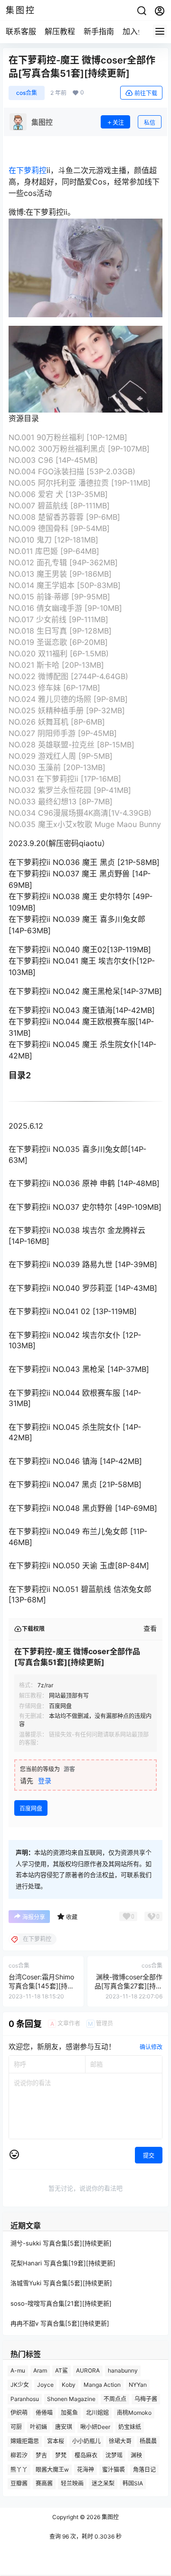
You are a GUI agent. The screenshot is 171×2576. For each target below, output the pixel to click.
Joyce (45, 2385)
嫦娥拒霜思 (25, 2441)
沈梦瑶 (114, 2455)
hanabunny (123, 2370)
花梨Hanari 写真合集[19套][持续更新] (63, 2263)
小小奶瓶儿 (86, 2441)
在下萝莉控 (28, 170)
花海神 (85, 2469)
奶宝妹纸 (130, 2427)
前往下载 (146, 93)
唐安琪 (64, 2427)
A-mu (18, 2370)
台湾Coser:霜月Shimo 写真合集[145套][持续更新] (41, 1986)
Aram (40, 2370)
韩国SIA (133, 2483)
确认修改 (151, 2047)
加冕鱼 (69, 2413)
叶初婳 (38, 2427)
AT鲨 (62, 2370)
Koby (69, 2385)
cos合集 (27, 93)
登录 (45, 1780)
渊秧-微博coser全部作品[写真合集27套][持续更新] (128, 1986)
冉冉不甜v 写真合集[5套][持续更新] (60, 2323)
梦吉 (41, 2455)
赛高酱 (44, 2483)
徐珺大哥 (120, 2441)
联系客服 (21, 31)
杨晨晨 (148, 2441)
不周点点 (115, 2398)
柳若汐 (19, 2455)
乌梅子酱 (146, 2398)
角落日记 (144, 2469)
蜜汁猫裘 (114, 2469)
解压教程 (60, 31)
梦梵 (61, 2455)
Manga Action (102, 2385)
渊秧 (136, 2455)
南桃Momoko (134, 2413)
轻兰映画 (72, 2483)
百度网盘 (31, 1808)
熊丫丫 (19, 2469)
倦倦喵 (44, 2413)
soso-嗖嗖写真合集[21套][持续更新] (61, 2303)
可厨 (16, 2427)
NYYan (138, 2385)
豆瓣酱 (19, 2483)
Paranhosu (25, 2398)
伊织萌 (19, 2413)
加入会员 (138, 31)
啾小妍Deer (95, 2427)
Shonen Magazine (71, 2398)
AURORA (88, 2370)
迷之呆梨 (103, 2483)
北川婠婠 (97, 2413)
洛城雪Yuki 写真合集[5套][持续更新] (61, 2283)
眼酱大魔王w (52, 2469)
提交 (149, 2156)
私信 (150, 123)
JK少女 (20, 2385)
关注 (118, 123)
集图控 (109, 2517)
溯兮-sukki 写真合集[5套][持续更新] (61, 2243)
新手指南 (99, 31)
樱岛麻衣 (86, 2455)
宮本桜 (56, 2441)
